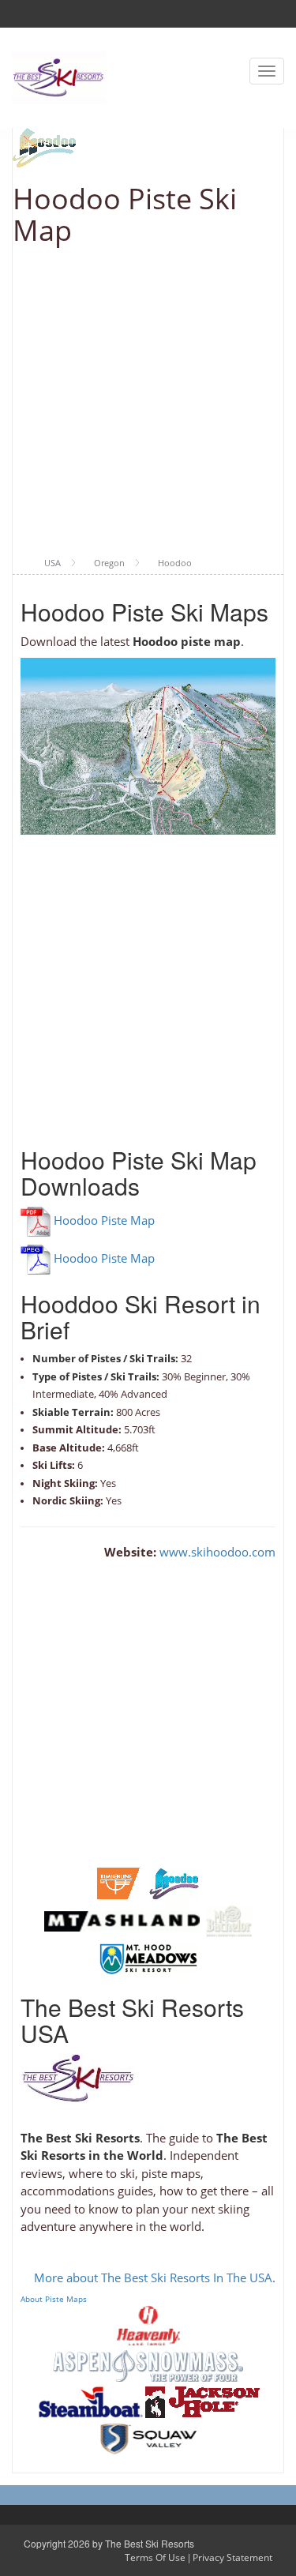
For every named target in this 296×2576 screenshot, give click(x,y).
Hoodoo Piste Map (104, 1220)
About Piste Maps (54, 2299)
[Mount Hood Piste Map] (148, 1958)
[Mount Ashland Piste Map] (122, 1920)
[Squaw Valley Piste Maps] (148, 2437)
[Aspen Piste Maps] (148, 2364)
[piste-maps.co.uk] (59, 76)
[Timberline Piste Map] (118, 1882)
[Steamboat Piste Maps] (91, 2401)
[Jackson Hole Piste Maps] (202, 2401)
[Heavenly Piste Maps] (148, 2324)
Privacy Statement (232, 2557)
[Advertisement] (148, 402)
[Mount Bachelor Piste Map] (229, 1920)
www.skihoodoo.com (216, 1552)
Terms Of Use (155, 2557)
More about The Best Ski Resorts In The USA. (155, 2277)
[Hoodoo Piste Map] (174, 1882)
